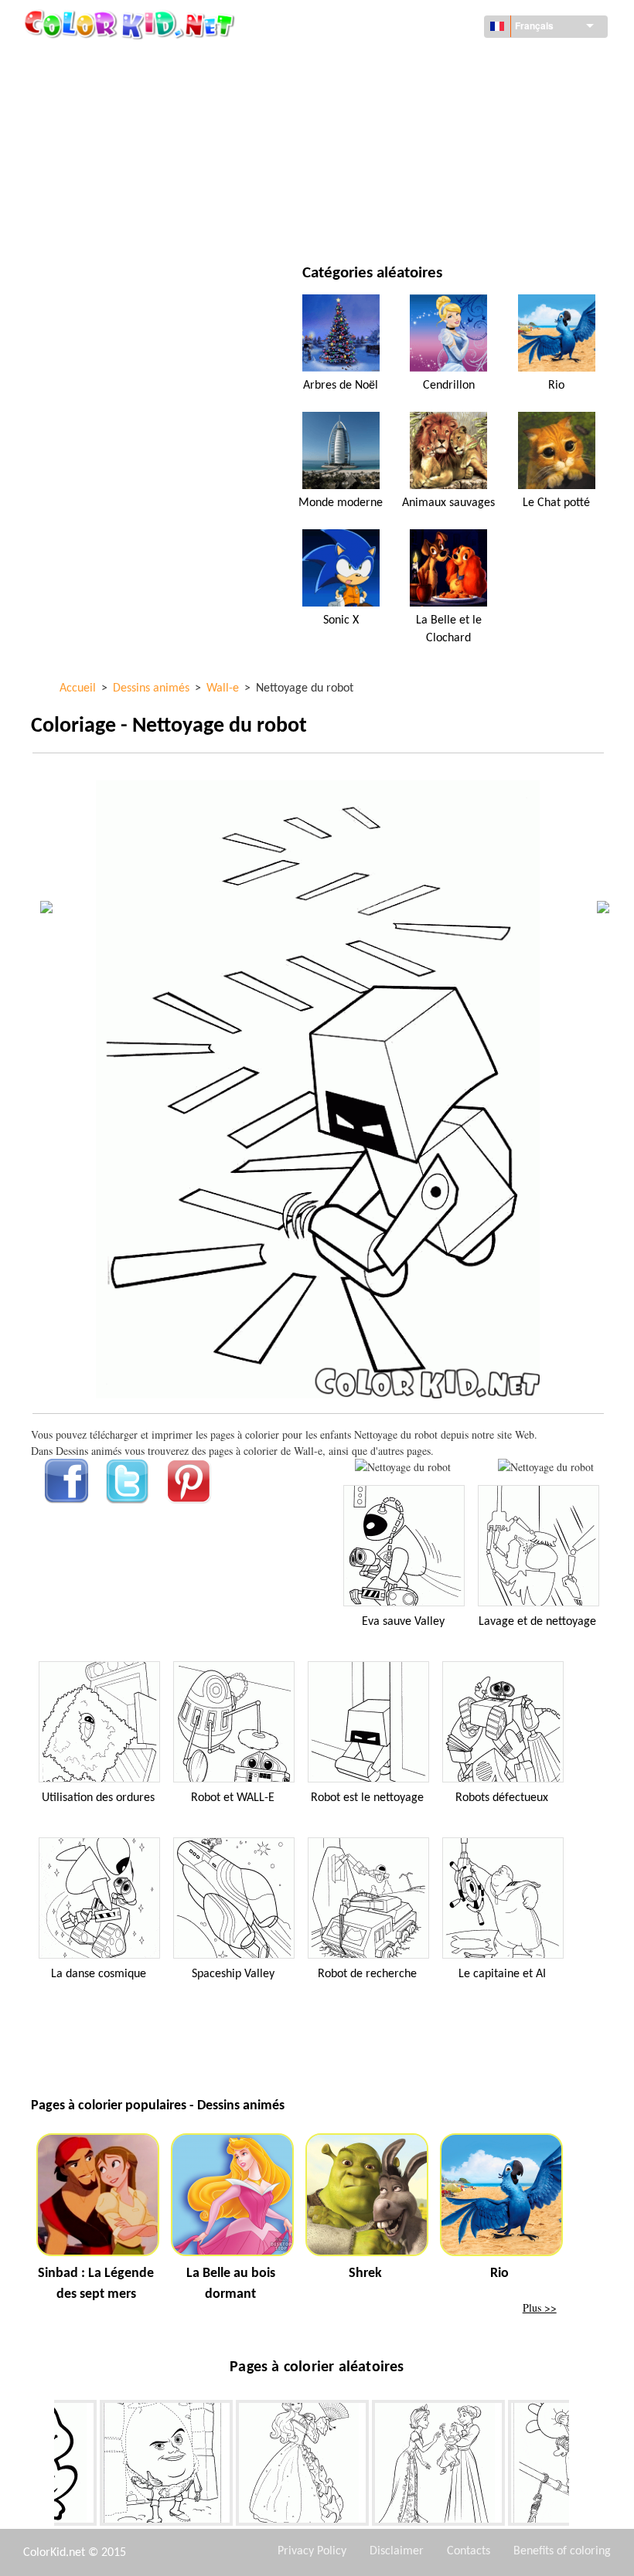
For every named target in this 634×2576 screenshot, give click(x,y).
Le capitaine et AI (502, 1974)
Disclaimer (397, 2551)
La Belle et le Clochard (449, 629)
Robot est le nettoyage (367, 1798)
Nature (385, 220)
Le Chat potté (556, 503)
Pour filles (395, 125)
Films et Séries (103, 220)
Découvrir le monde (419, 61)
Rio (556, 386)
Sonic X (341, 620)
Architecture (101, 93)
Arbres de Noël (341, 386)
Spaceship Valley (233, 1974)
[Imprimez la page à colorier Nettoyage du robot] (403, 1467)
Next (581, 2466)
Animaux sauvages (448, 503)
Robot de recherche (367, 1974)
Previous (43, 2466)
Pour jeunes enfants (119, 188)
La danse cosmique (99, 1974)
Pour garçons (403, 156)
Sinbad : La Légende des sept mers (96, 2284)
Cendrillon (449, 386)
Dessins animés (105, 125)
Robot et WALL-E (233, 1798)
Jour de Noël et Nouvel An (434, 188)
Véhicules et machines (123, 61)
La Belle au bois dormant (231, 2284)
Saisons (86, 156)
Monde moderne (341, 503)
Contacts (469, 2551)
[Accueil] (131, 24)
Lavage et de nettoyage (537, 1622)
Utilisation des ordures (98, 1798)
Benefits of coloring (562, 2551)
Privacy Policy (312, 2551)
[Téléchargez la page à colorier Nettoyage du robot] (546, 1467)
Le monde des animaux (425, 93)
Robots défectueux (502, 1798)
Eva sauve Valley (403, 1622)
